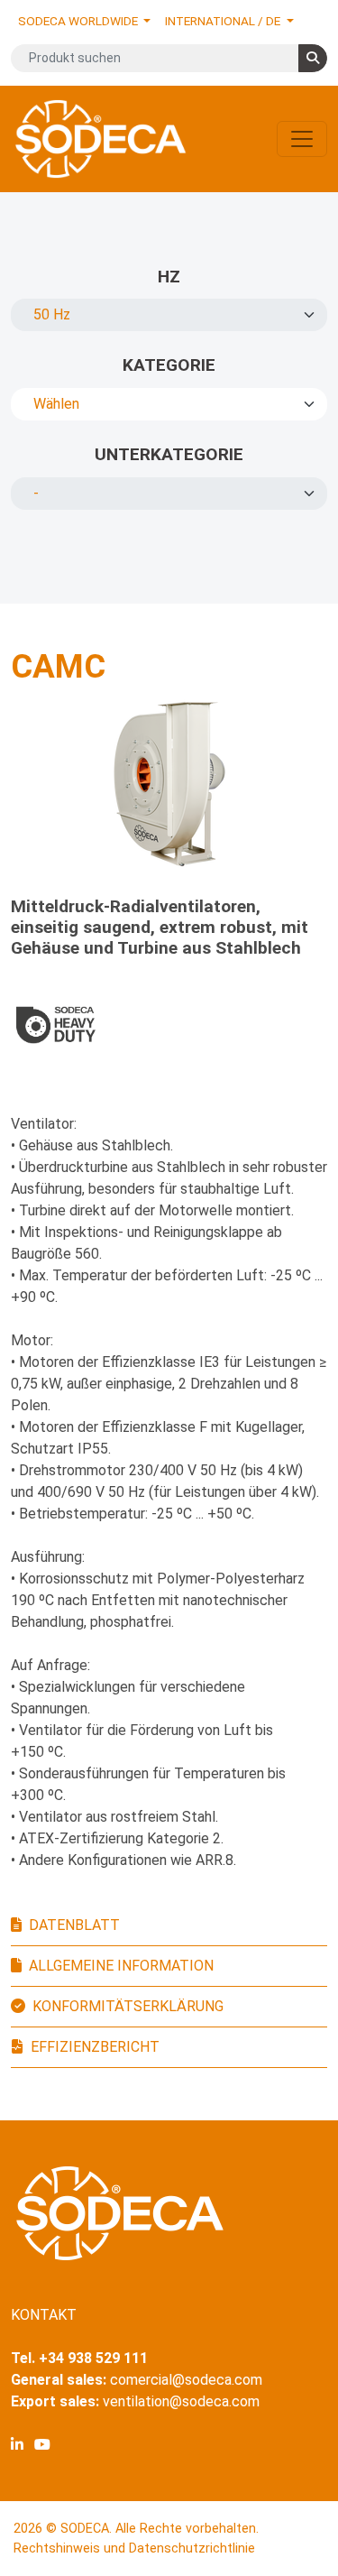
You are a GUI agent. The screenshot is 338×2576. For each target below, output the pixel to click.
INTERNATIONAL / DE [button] (224, 21)
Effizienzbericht (95, 2047)
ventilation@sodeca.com (181, 2401)
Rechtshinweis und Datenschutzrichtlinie (134, 2548)
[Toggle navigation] (302, 139)
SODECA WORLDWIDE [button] (79, 21)
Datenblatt (74, 1925)
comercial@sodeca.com (186, 2380)
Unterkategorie (169, 454)
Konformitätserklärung (128, 2006)
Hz (169, 277)
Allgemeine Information (121, 1966)
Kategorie (169, 365)
